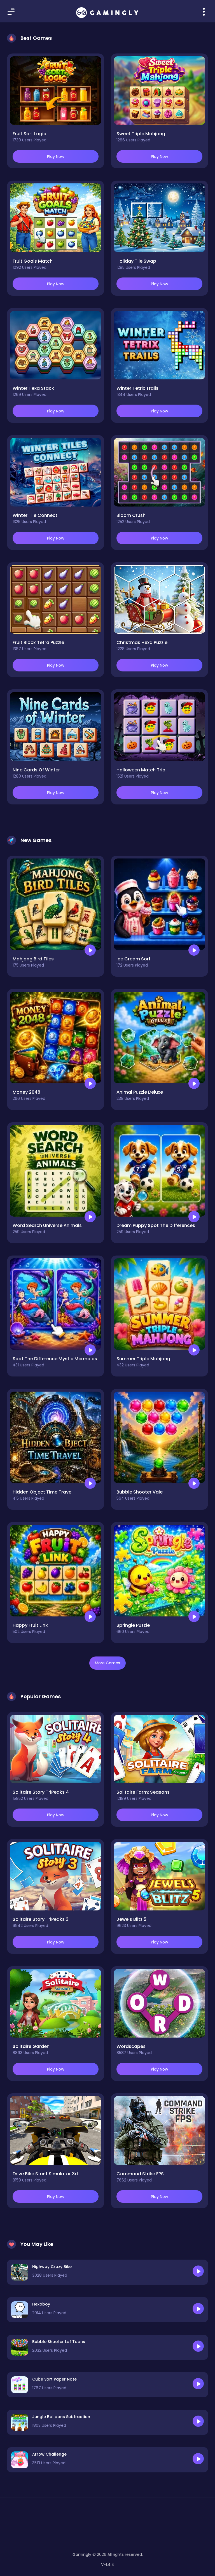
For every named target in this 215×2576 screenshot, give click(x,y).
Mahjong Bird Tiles (33, 959)
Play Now (56, 157)
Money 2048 (26, 1092)
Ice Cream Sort (134, 959)
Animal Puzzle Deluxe (140, 1092)
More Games (107, 1663)
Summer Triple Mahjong (143, 1359)
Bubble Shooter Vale (140, 1492)
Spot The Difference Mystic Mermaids (55, 1359)
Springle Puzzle (133, 1625)
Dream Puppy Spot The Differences (156, 1225)
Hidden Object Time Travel (43, 1492)
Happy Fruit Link (30, 1625)
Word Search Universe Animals (47, 1225)
